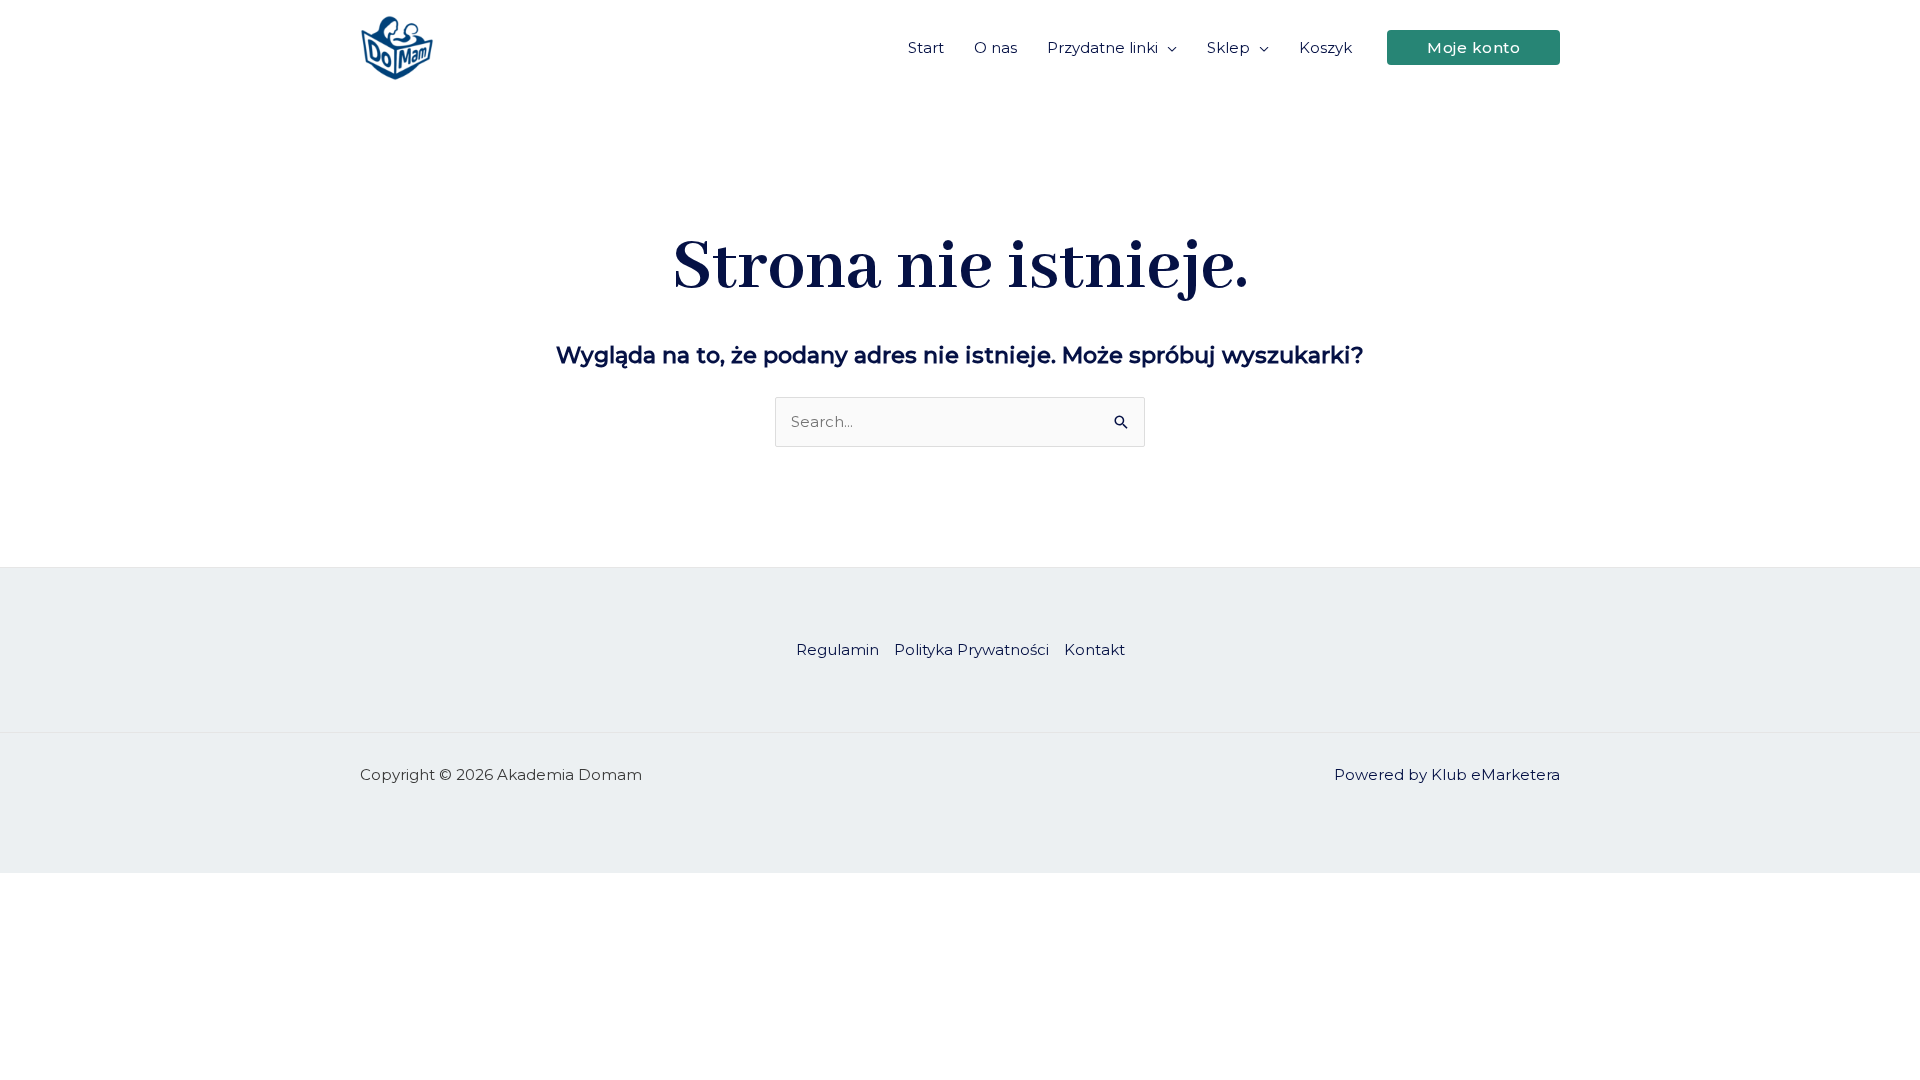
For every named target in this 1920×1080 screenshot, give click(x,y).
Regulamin (837, 649)
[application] (1167, 48)
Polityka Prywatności (971, 649)
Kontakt (1094, 649)
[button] (1473, 47)
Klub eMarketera (1495, 774)
